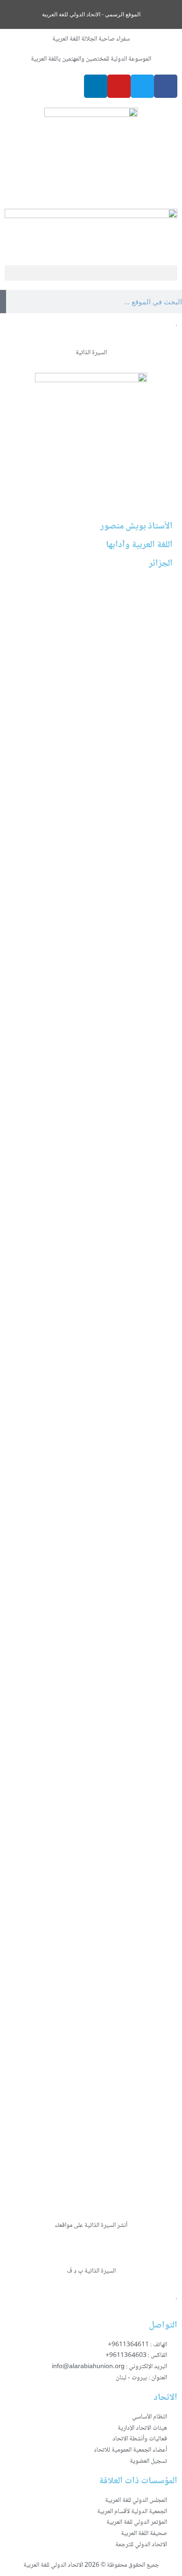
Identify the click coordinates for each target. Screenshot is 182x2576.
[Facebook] (166, 86)
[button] (91, 273)
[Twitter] (142, 86)
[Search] (3, 302)
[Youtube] (119, 86)
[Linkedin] (96, 86)
